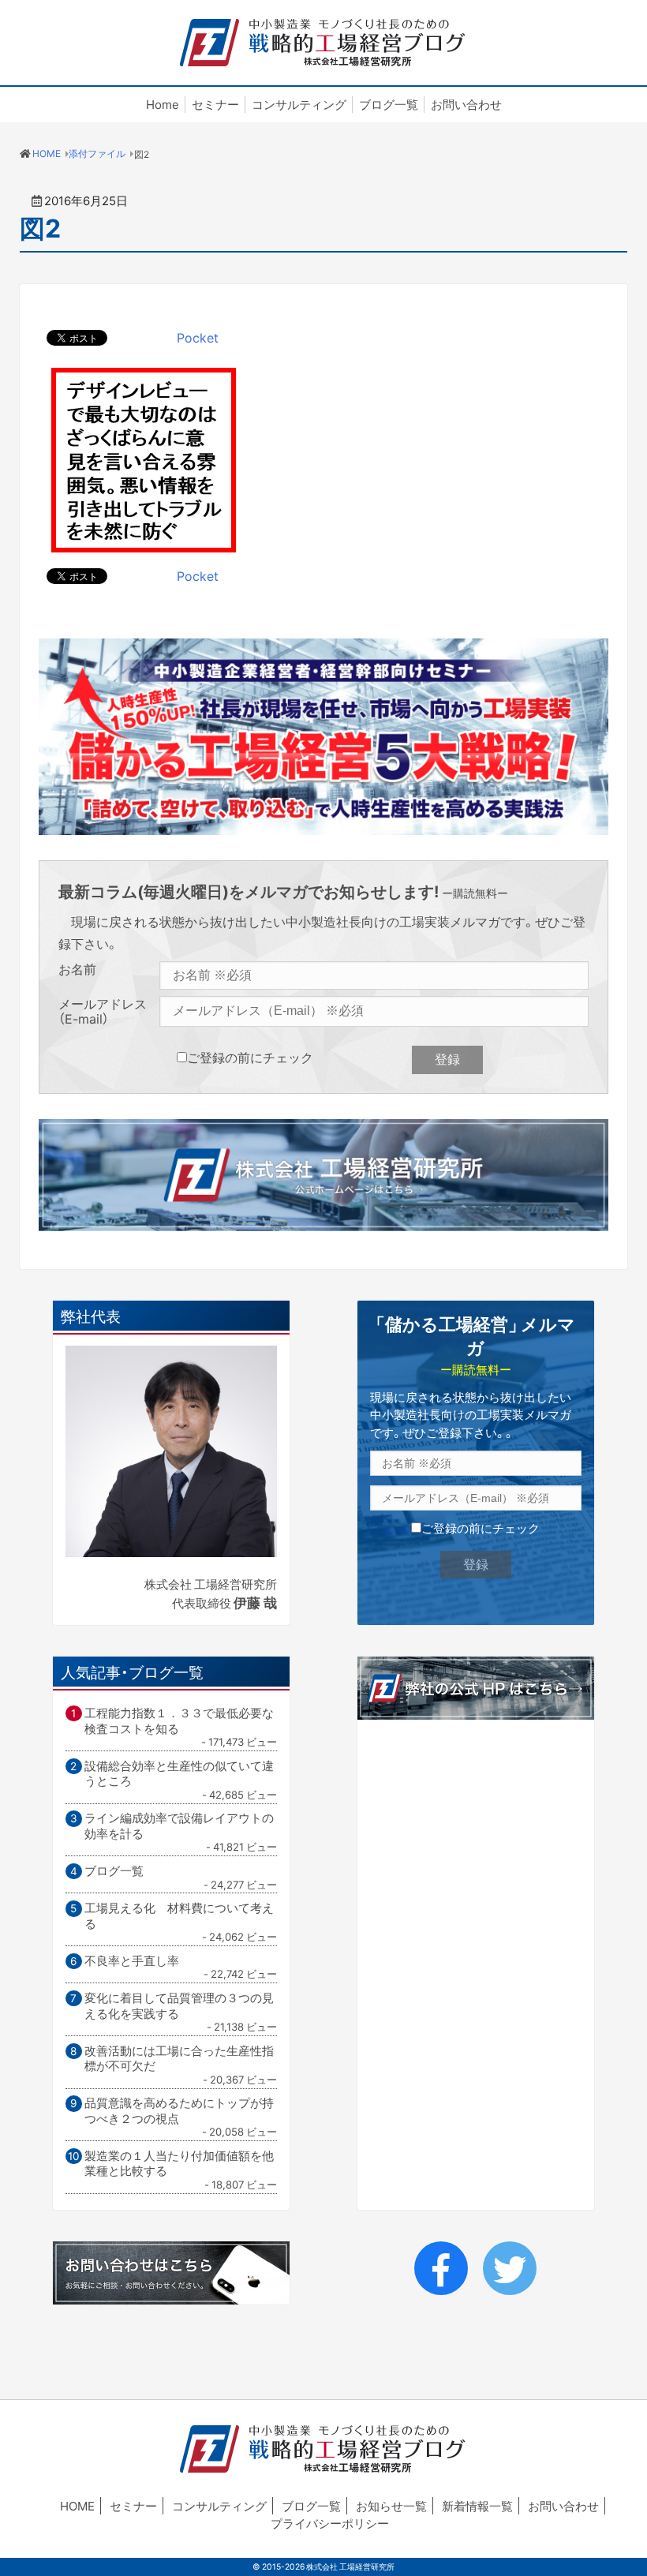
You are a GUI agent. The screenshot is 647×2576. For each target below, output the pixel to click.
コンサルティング (299, 105)
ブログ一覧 (389, 105)
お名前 (77, 970)
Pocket (198, 337)
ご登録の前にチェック (250, 1057)
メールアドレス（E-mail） (103, 1011)
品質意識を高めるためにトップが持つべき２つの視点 (179, 2111)
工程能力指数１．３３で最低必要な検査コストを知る (179, 1721)
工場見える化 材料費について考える (179, 1916)
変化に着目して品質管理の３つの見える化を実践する (179, 2006)
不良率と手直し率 (132, 1961)
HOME (77, 2506)
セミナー (215, 105)
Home (163, 105)
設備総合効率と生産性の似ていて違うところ (179, 1774)
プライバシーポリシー (330, 2523)
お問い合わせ (466, 105)
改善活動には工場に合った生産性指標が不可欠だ (179, 2059)
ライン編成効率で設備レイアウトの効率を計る (179, 1826)
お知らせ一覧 (391, 2506)
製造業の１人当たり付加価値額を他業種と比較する (179, 2164)
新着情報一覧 (477, 2506)
